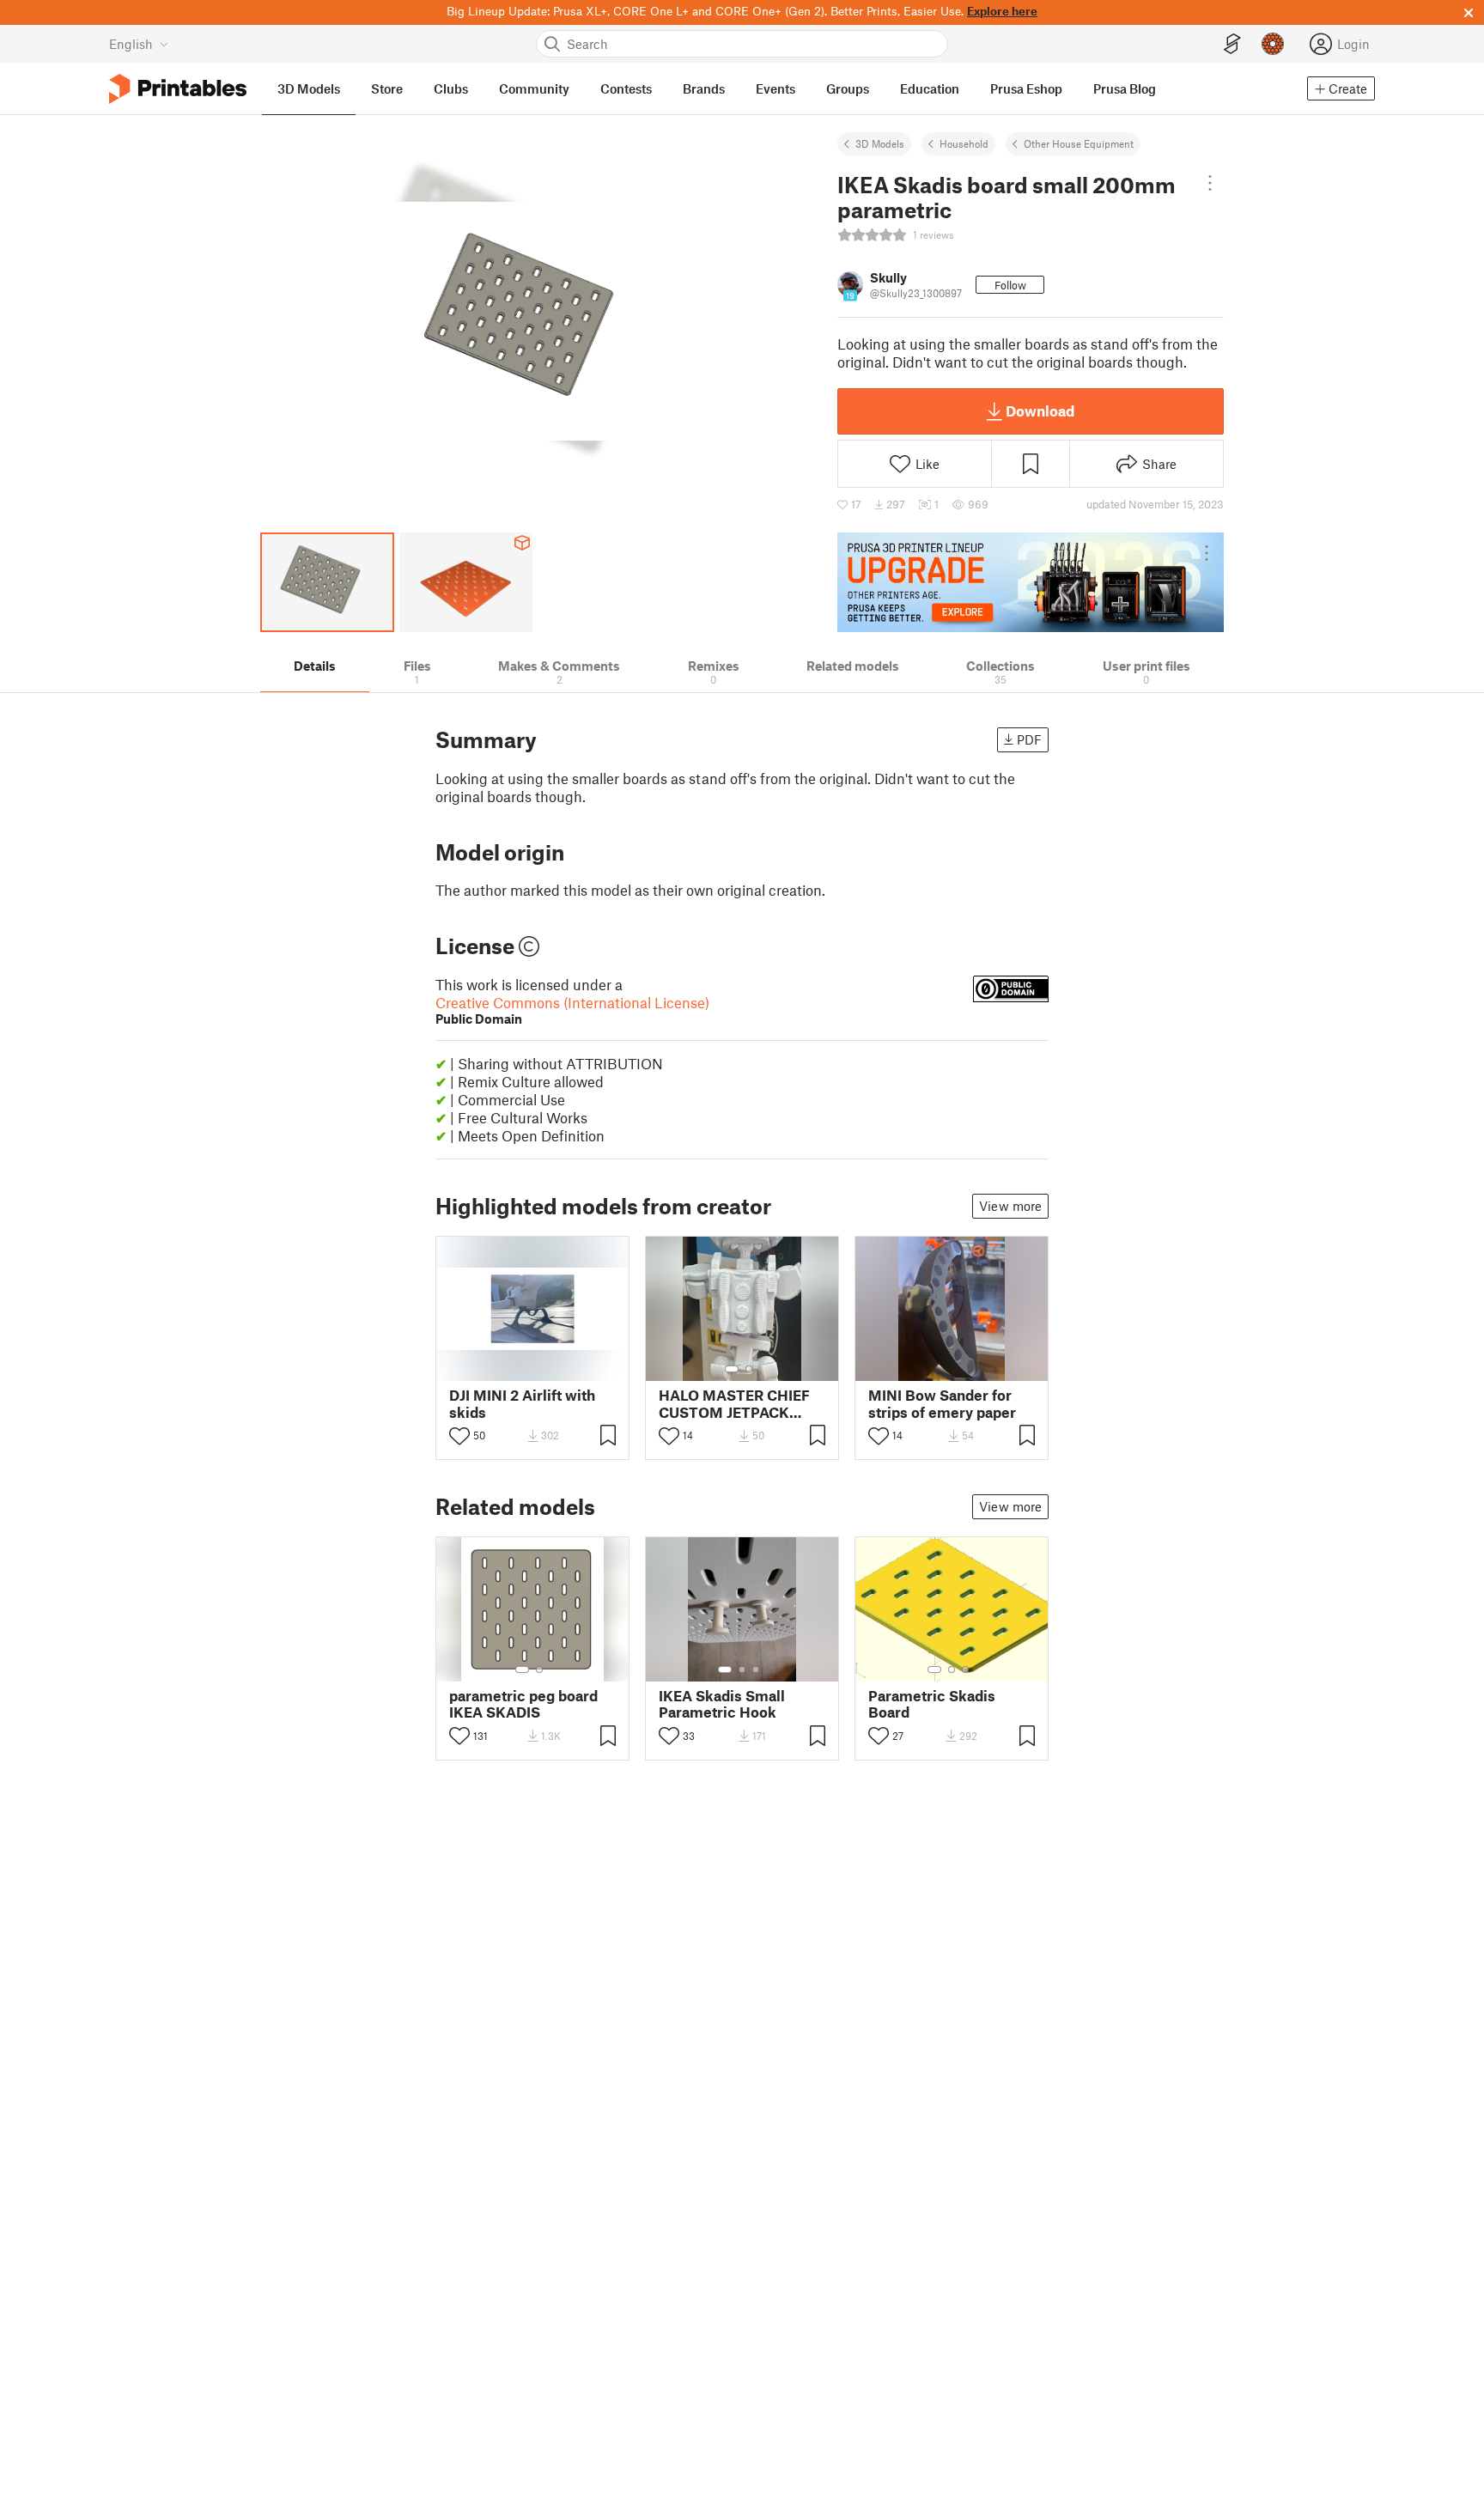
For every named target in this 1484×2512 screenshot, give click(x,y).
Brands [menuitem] (704, 88)
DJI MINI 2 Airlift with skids (522, 1403)
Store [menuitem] (387, 88)
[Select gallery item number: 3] (756, 1670)
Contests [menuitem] (626, 88)
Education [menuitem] (930, 88)
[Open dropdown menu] (1210, 183)
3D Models (880, 143)
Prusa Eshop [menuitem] (1026, 88)
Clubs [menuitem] (451, 88)
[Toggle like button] (459, 1436)
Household (964, 143)
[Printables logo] (178, 89)
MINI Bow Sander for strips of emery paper (942, 1403)
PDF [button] (1029, 739)
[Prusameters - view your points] (1273, 44)
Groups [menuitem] (848, 88)
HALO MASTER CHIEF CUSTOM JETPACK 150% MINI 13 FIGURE (734, 1403)
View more (1010, 1206)
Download (1040, 411)
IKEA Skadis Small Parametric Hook (722, 1704)
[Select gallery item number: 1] (732, 1369)
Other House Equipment (1079, 143)
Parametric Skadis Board (932, 1704)
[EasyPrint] (1232, 44)
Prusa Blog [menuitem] (1125, 88)
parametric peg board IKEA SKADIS (523, 1704)
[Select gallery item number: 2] (749, 1369)
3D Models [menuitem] (309, 88)
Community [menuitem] (534, 88)
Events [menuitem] (775, 88)
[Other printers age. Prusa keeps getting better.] (1031, 582)
